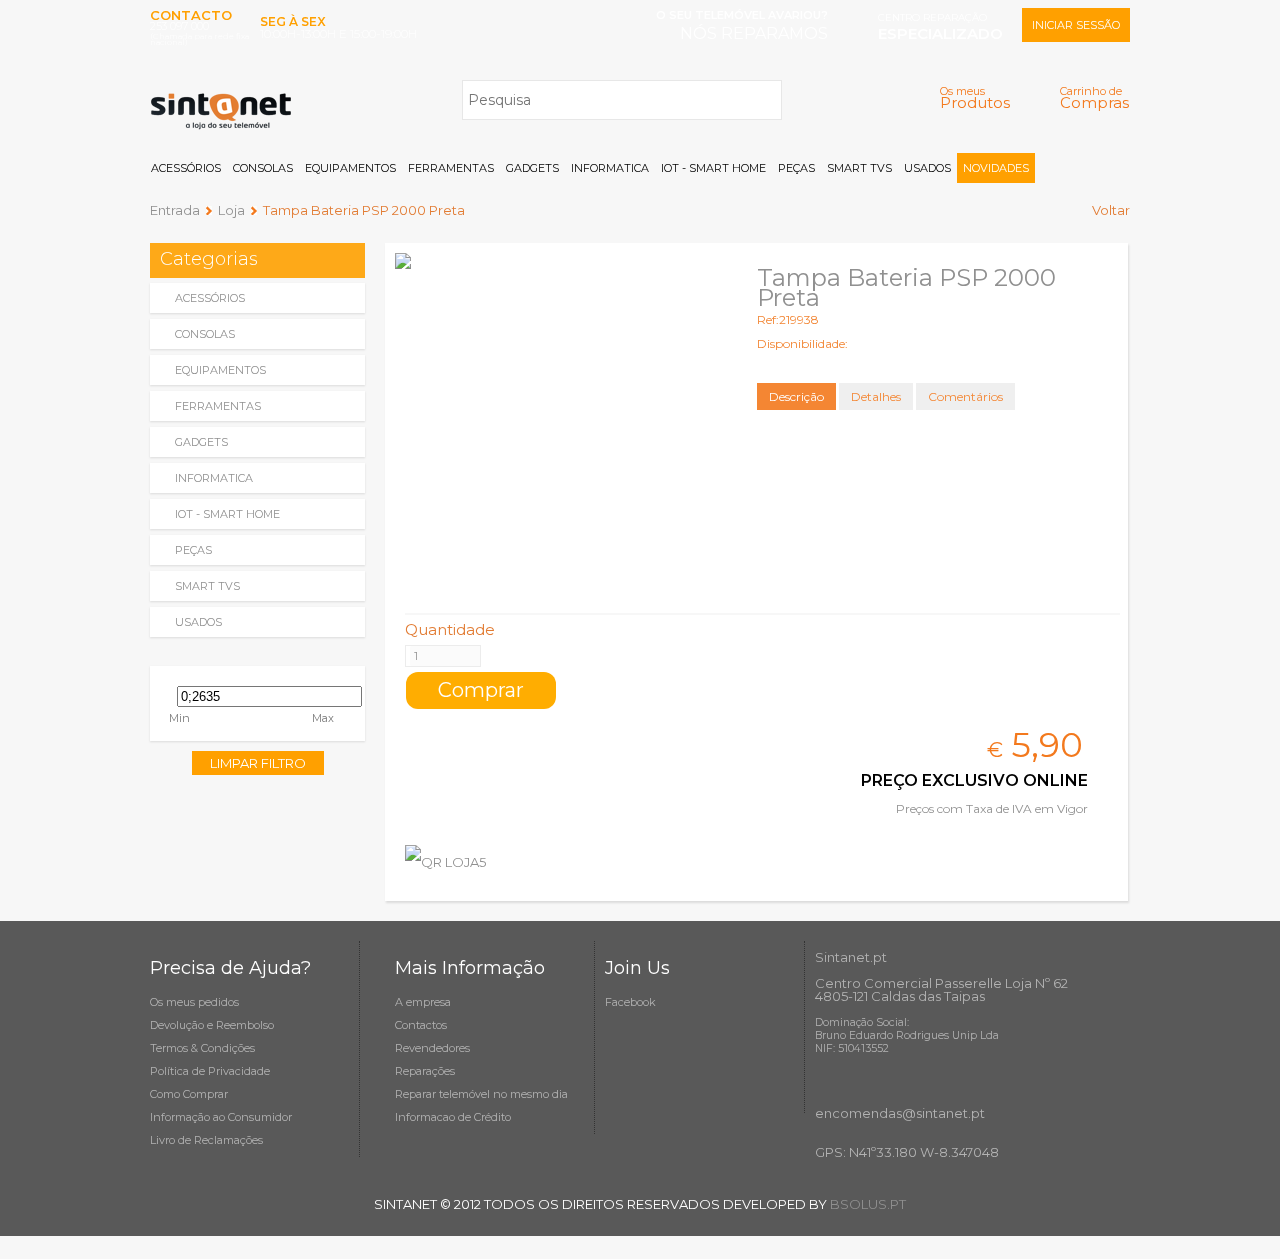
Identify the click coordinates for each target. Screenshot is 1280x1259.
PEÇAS (796, 168)
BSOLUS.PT (868, 1204)
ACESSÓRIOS (186, 168)
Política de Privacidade (210, 1071)
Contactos (421, 1025)
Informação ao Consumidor (221, 1117)
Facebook (630, 1002)
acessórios (210, 298)
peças (193, 550)
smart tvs (207, 586)
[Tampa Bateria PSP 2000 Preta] (560, 418)
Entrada (175, 210)
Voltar (1111, 210)
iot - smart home (227, 514)
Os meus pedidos (194, 1002)
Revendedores (432, 1048)
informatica (214, 478)
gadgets (201, 442)
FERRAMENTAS (451, 168)
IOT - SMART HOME (713, 168)
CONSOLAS (263, 168)
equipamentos (220, 370)
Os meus (975, 97)
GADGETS (532, 168)
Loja (231, 210)
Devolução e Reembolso (212, 1025)
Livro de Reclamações (206, 1140)
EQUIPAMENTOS (350, 168)
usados (198, 622)
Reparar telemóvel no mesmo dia (481, 1094)
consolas (205, 334)
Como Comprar (189, 1094)
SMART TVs (859, 168)
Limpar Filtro (258, 763)
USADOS (927, 168)
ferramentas (218, 406)
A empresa (423, 1002)
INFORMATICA (610, 168)
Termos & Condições (202, 1048)
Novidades (996, 168)
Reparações (425, 1071)
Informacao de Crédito (453, 1117)
